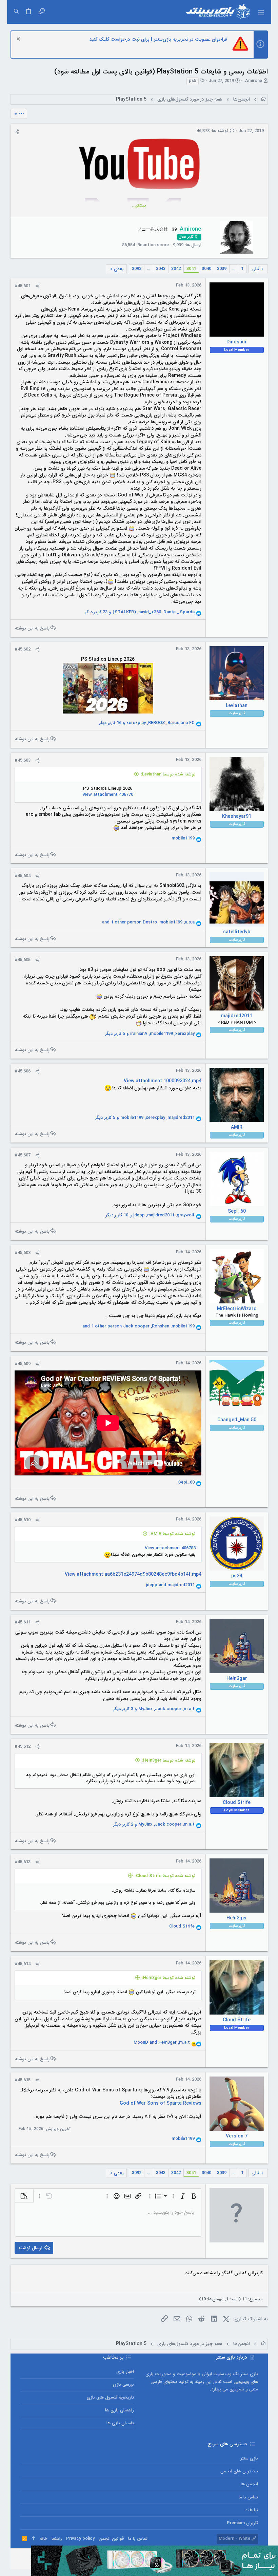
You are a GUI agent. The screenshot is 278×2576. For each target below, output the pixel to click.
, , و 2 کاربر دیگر (154, 1825)
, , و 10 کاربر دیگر (150, 1215)
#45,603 (23, 760)
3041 (191, 269)
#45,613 (23, 1862)
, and (162, 2043)
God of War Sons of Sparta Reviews (161, 2103)
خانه (44, 2539)
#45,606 (23, 1071)
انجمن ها (249, 2484)
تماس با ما (248, 2497)
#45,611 (23, 1622)
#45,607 (23, 1155)
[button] (261, 12)
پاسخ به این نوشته (32, 628)
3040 (206, 269)
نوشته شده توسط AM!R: (173, 1534)
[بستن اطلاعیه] (19, 40)
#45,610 (23, 1520)
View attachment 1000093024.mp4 (163, 1081)
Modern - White (235, 2539)
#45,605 (23, 960)
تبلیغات (251, 2510)
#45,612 (23, 1747)
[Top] (33, 2539)
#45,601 (23, 286)
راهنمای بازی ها (120, 2410)
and (170, 1585)
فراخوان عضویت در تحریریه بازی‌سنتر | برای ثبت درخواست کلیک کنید (158, 39)
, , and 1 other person (148, 922)
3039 (222, 269)
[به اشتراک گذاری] (17, 132)
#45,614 (23, 1964)
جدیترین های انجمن (239, 2471)
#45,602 (23, 649)
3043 (161, 269)
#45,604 (23, 876)
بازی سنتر (249, 2458)
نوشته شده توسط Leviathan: (168, 774)
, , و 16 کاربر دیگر (147, 723)
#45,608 (23, 1253)
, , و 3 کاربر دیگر (154, 1709)
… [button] (234, 269)
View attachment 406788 (170, 1548)
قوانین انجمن (111, 2539)
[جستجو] (16, 12)
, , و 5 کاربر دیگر (150, 1034)
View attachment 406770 (108, 795)
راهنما (57, 2539)
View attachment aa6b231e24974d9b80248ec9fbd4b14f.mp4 (133, 1574)
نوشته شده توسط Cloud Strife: (165, 1876)
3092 (137, 269)
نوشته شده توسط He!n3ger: (169, 1760)
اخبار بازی (125, 2372)
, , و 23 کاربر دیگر (140, 612)
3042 (176, 269)
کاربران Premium (242, 2523)
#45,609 (23, 1364)
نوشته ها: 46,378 (213, 131)
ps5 (193, 81)
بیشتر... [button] (139, 206)
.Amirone (253, 81)
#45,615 (23, 2080)
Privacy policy (80, 2539)
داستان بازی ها (120, 2423)
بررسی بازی (123, 2385)
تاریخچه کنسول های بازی (110, 2397)
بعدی (119, 269)
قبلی (256, 269)
